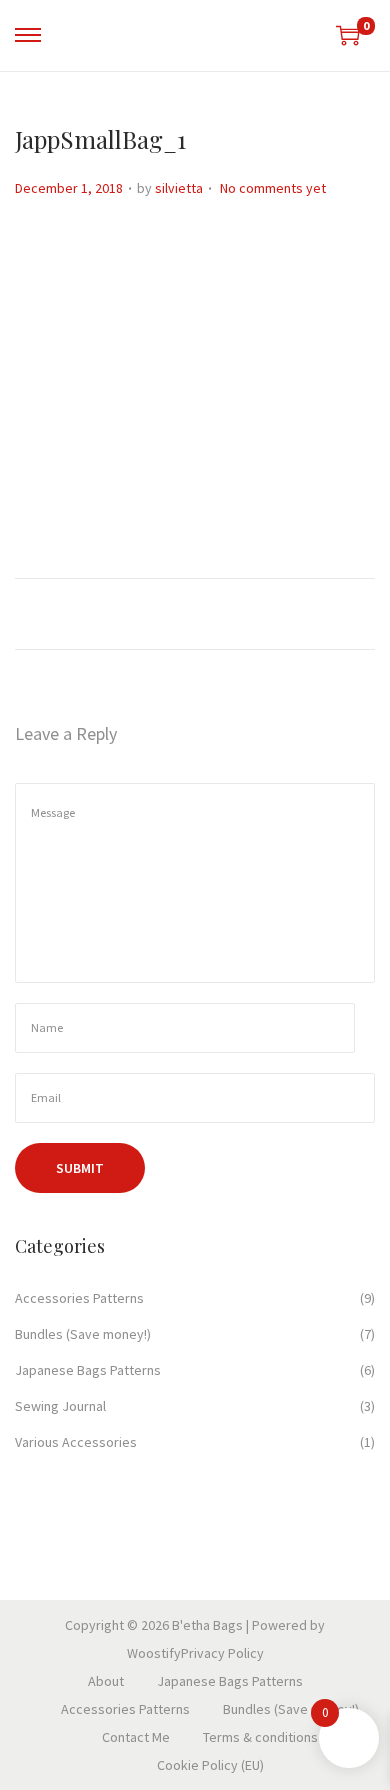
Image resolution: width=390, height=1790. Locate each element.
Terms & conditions (260, 1737)
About (106, 1681)
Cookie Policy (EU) (210, 1765)
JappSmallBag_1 (100, 139)
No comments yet (273, 188)
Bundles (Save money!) (83, 1334)
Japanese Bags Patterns (88, 1370)
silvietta (179, 188)
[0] (348, 35)
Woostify (154, 1653)
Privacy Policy (222, 1653)
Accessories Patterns (79, 1298)
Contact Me (136, 1737)
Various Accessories (76, 1442)
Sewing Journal (60, 1406)
